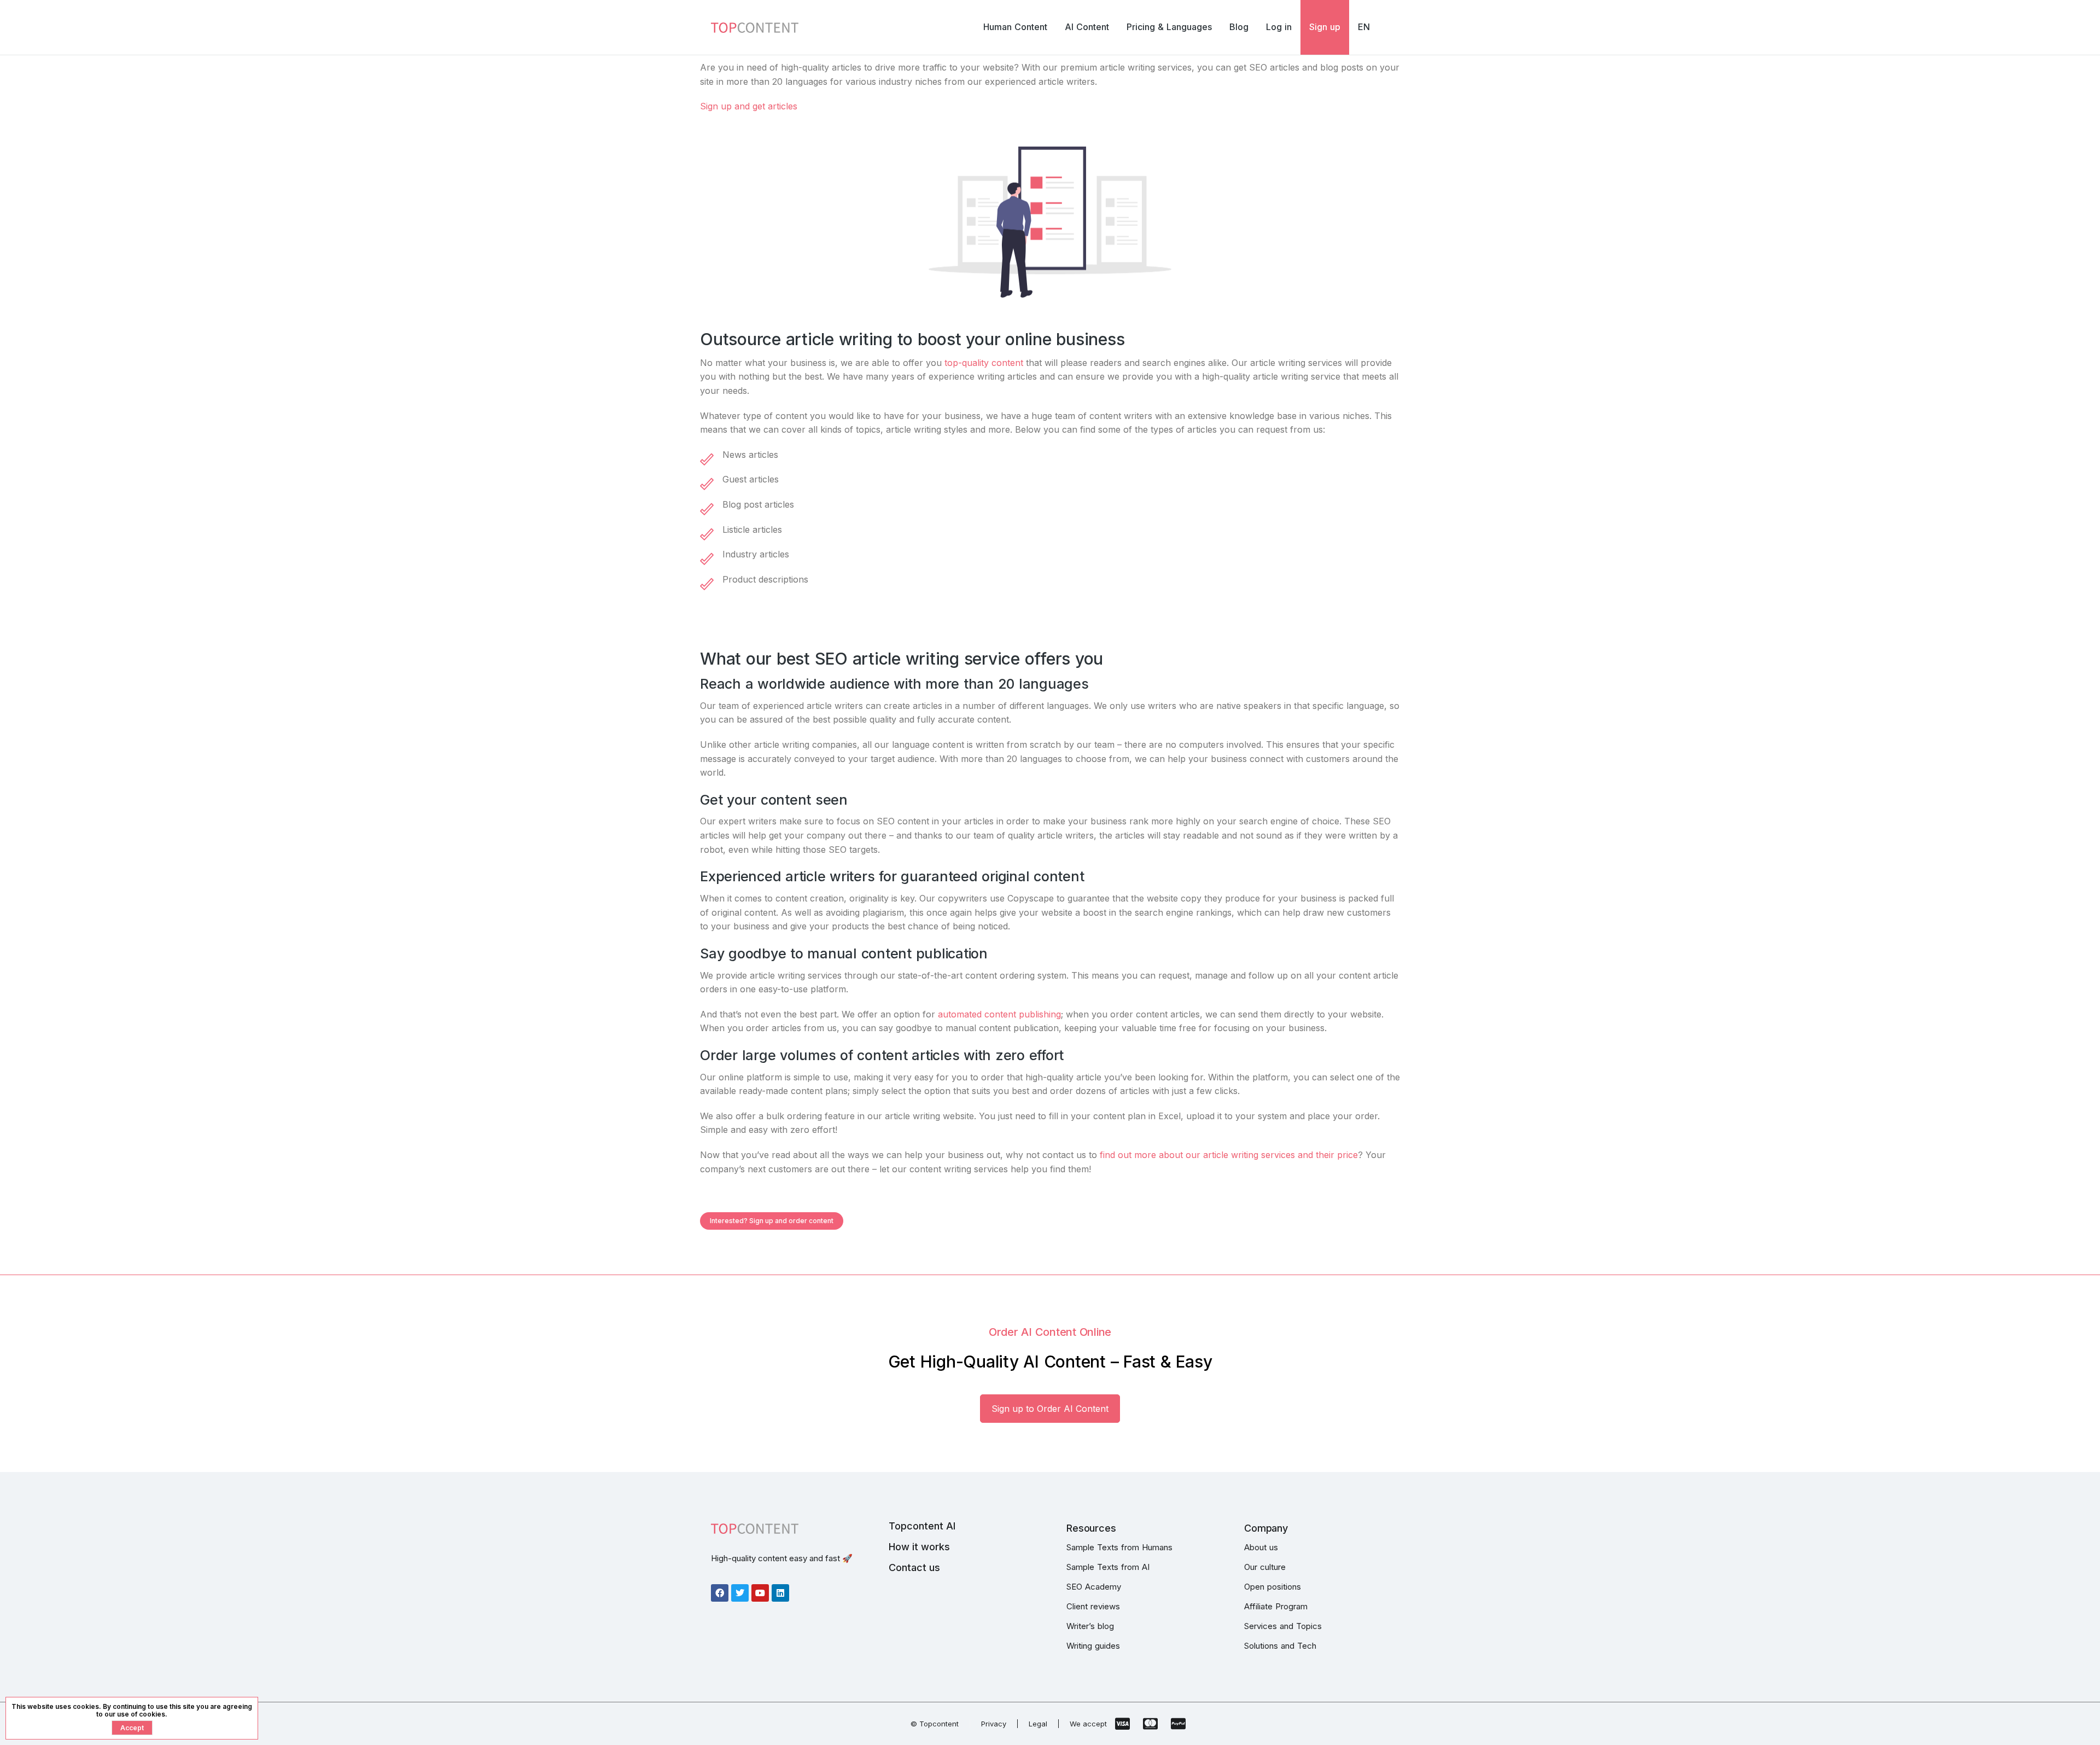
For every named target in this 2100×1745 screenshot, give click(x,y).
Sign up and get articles (749, 106)
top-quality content (984, 363)
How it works (919, 1547)
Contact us (914, 1567)
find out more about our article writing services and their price (1229, 1155)
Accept (132, 1728)
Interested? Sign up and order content (772, 1221)
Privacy (994, 1724)
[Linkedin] (780, 1593)
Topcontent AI (922, 1526)
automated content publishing (999, 1014)
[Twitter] (740, 1593)
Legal (1038, 1724)
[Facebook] (720, 1593)
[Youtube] (760, 1593)
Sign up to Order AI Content (1050, 1409)
